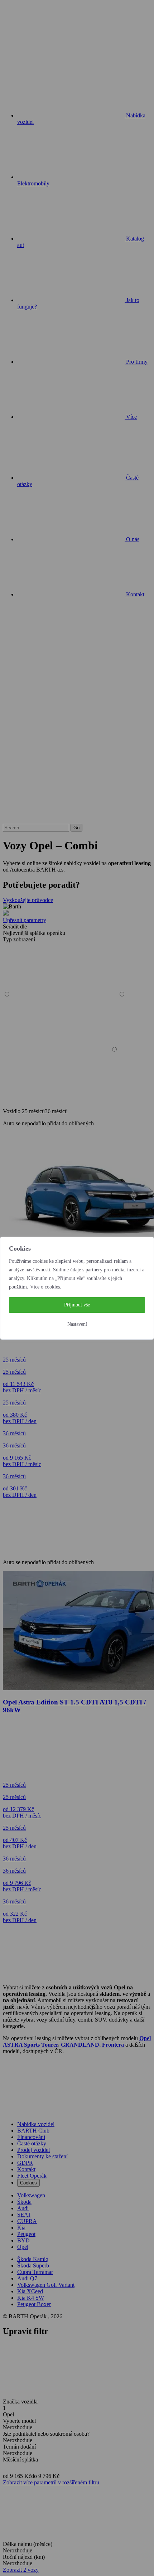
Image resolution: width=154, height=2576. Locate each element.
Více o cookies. (46, 1287)
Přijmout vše (77, 1305)
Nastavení (77, 1324)
